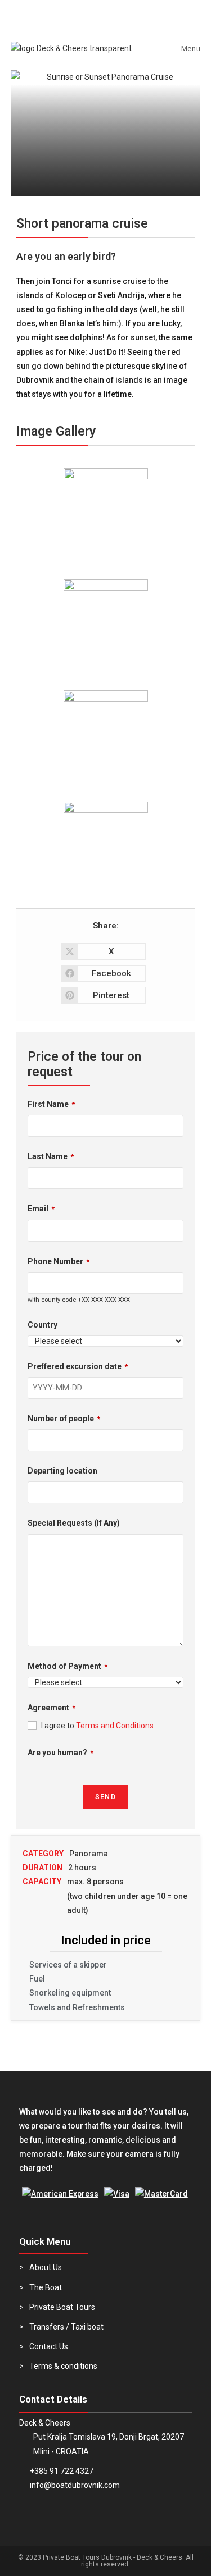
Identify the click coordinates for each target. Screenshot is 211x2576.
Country (42, 1325)
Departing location (62, 1471)
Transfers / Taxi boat (66, 2327)
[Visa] (117, 2194)
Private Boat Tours (62, 2307)
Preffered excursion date (78, 1366)
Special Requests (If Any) (74, 1523)
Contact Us (49, 2346)
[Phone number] (34, 14)
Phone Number (59, 1261)
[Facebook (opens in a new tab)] (129, 13)
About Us (46, 2267)
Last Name (51, 1156)
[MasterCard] (161, 2194)
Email (41, 1209)
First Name (51, 1104)
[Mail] (82, 14)
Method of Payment (68, 1666)
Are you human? (60, 1753)
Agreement (51, 1708)
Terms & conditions (63, 2366)
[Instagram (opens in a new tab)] (177, 13)
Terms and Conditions (115, 1726)
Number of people (64, 1419)
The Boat (46, 2287)
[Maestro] (60, 2194)
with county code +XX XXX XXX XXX (79, 1300)
